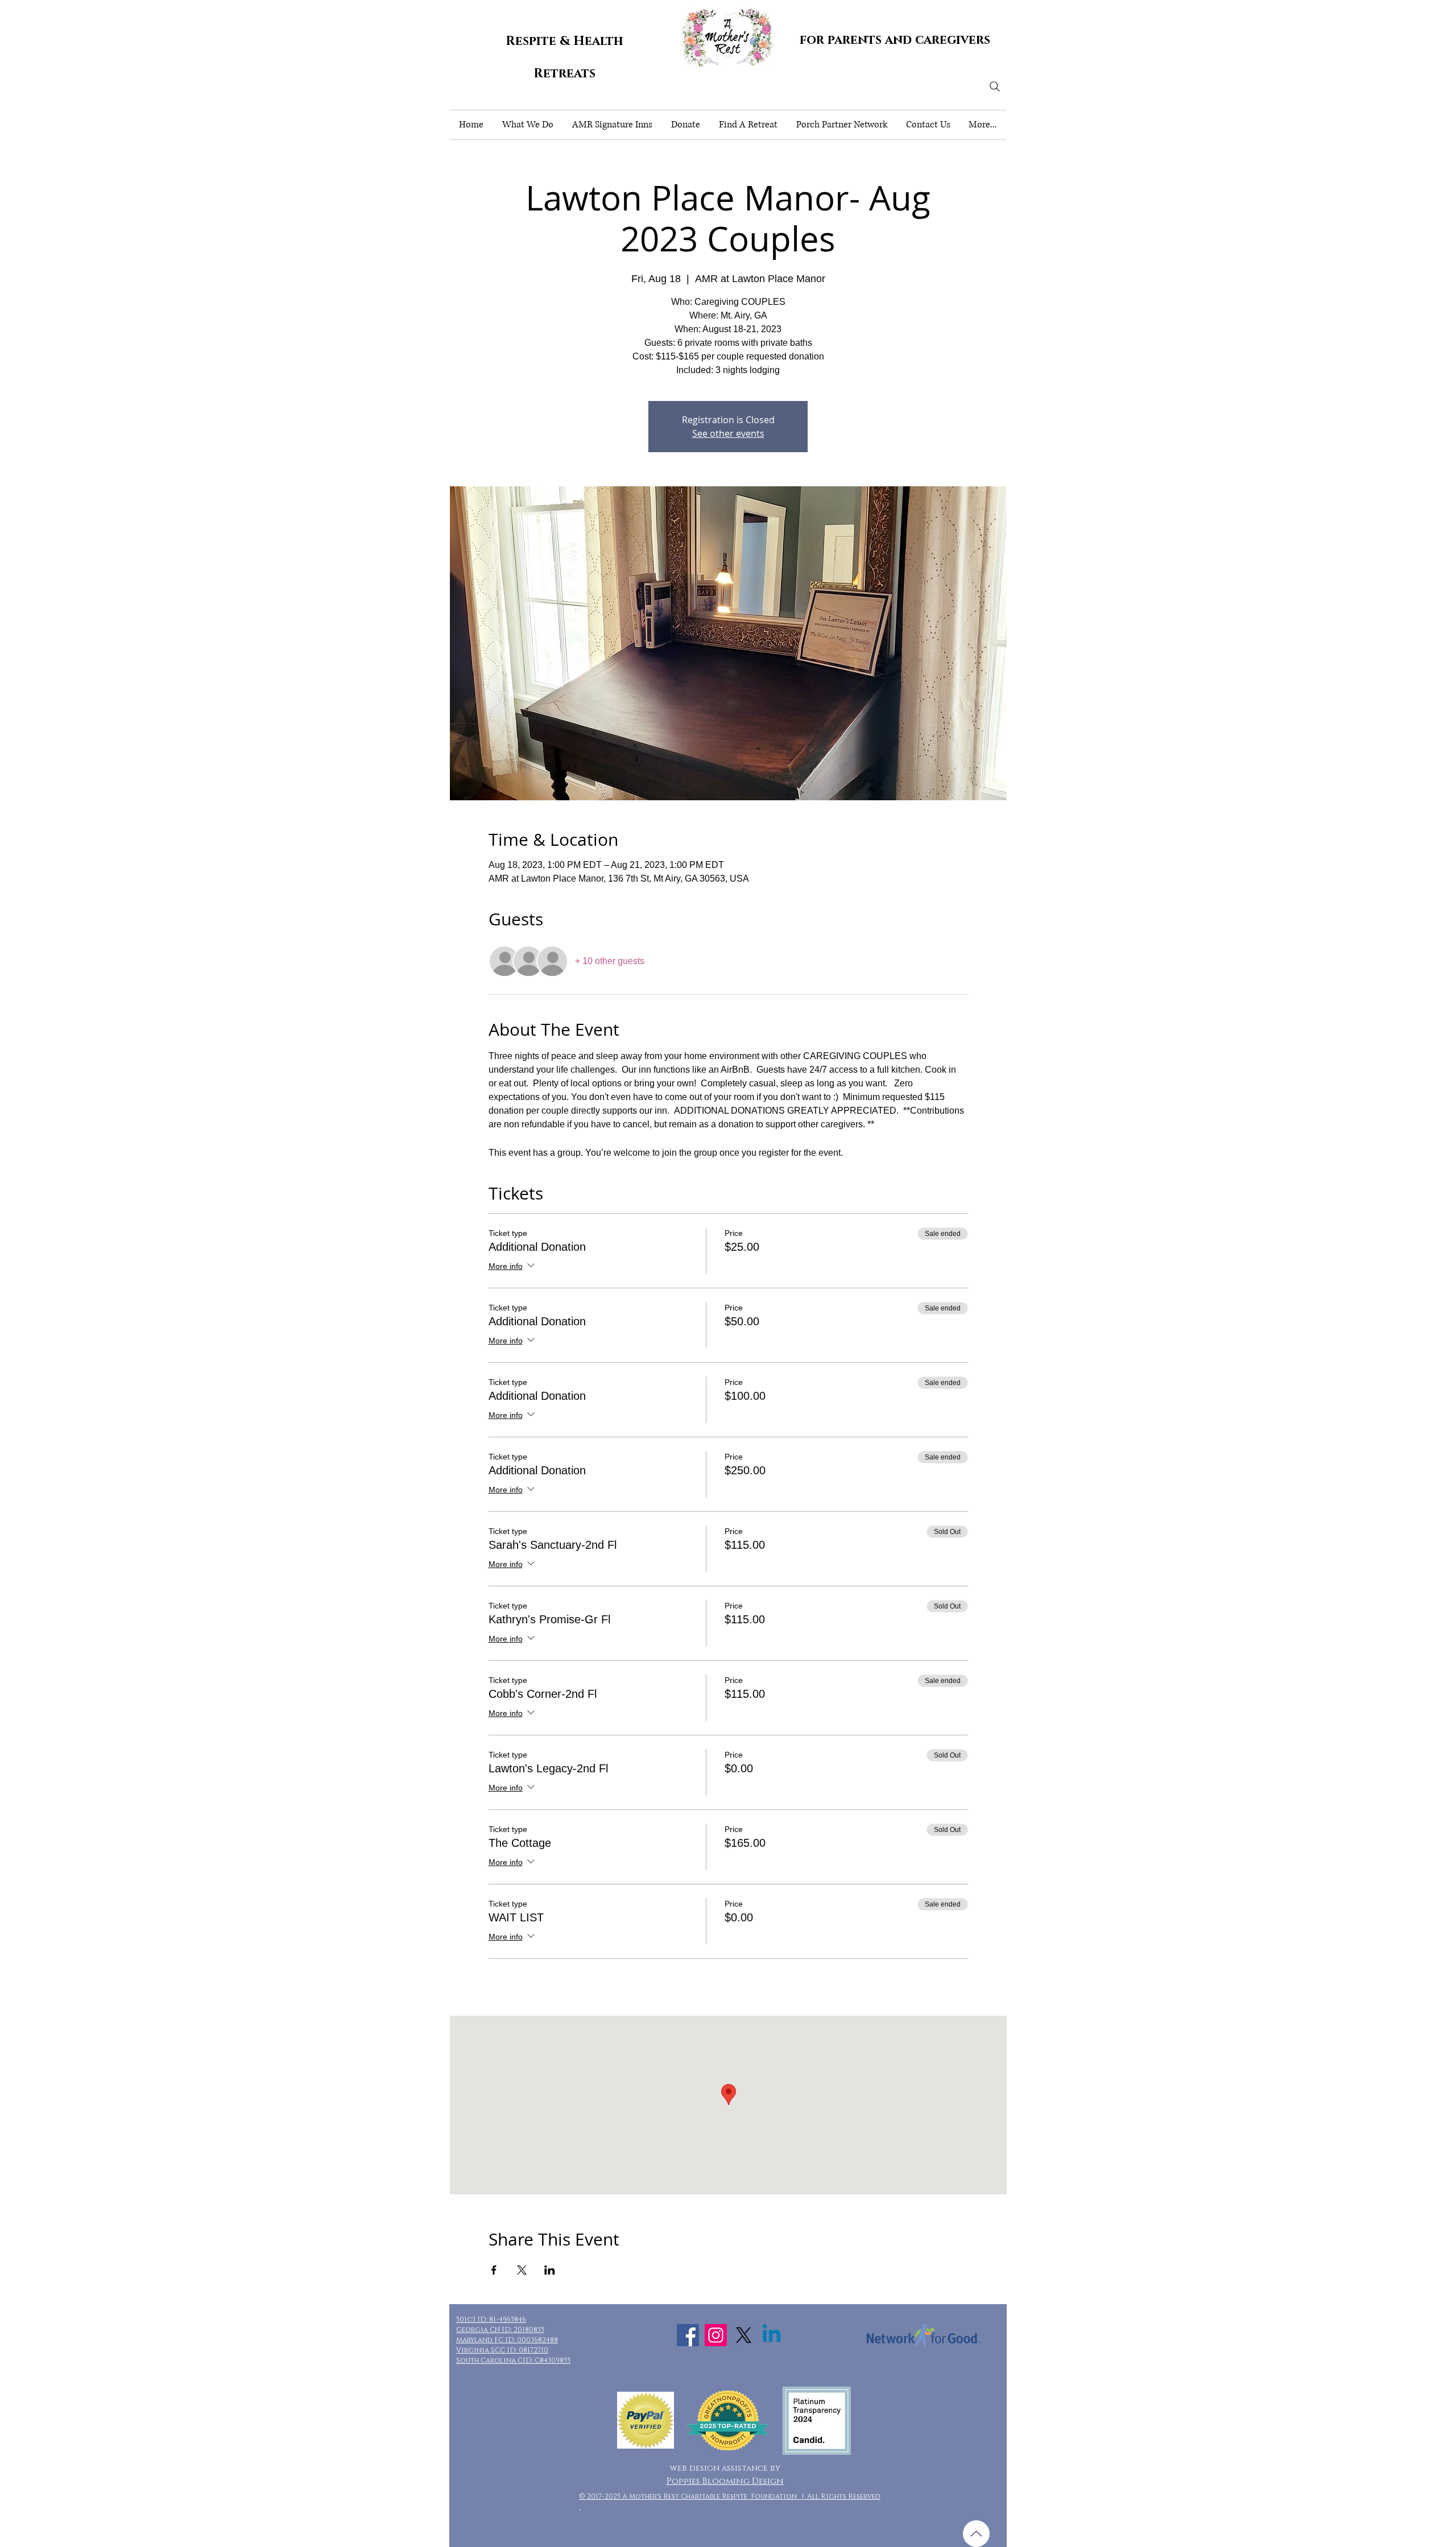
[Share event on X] (522, 2270)
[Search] (995, 86)
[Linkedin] (772, 2335)
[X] (744, 2335)
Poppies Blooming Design (725, 2481)
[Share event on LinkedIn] (550, 2270)
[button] (528, 125)
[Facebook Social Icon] (688, 2335)
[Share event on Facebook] (494, 2270)
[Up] (976, 2534)
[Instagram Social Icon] (716, 2335)
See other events (728, 433)
